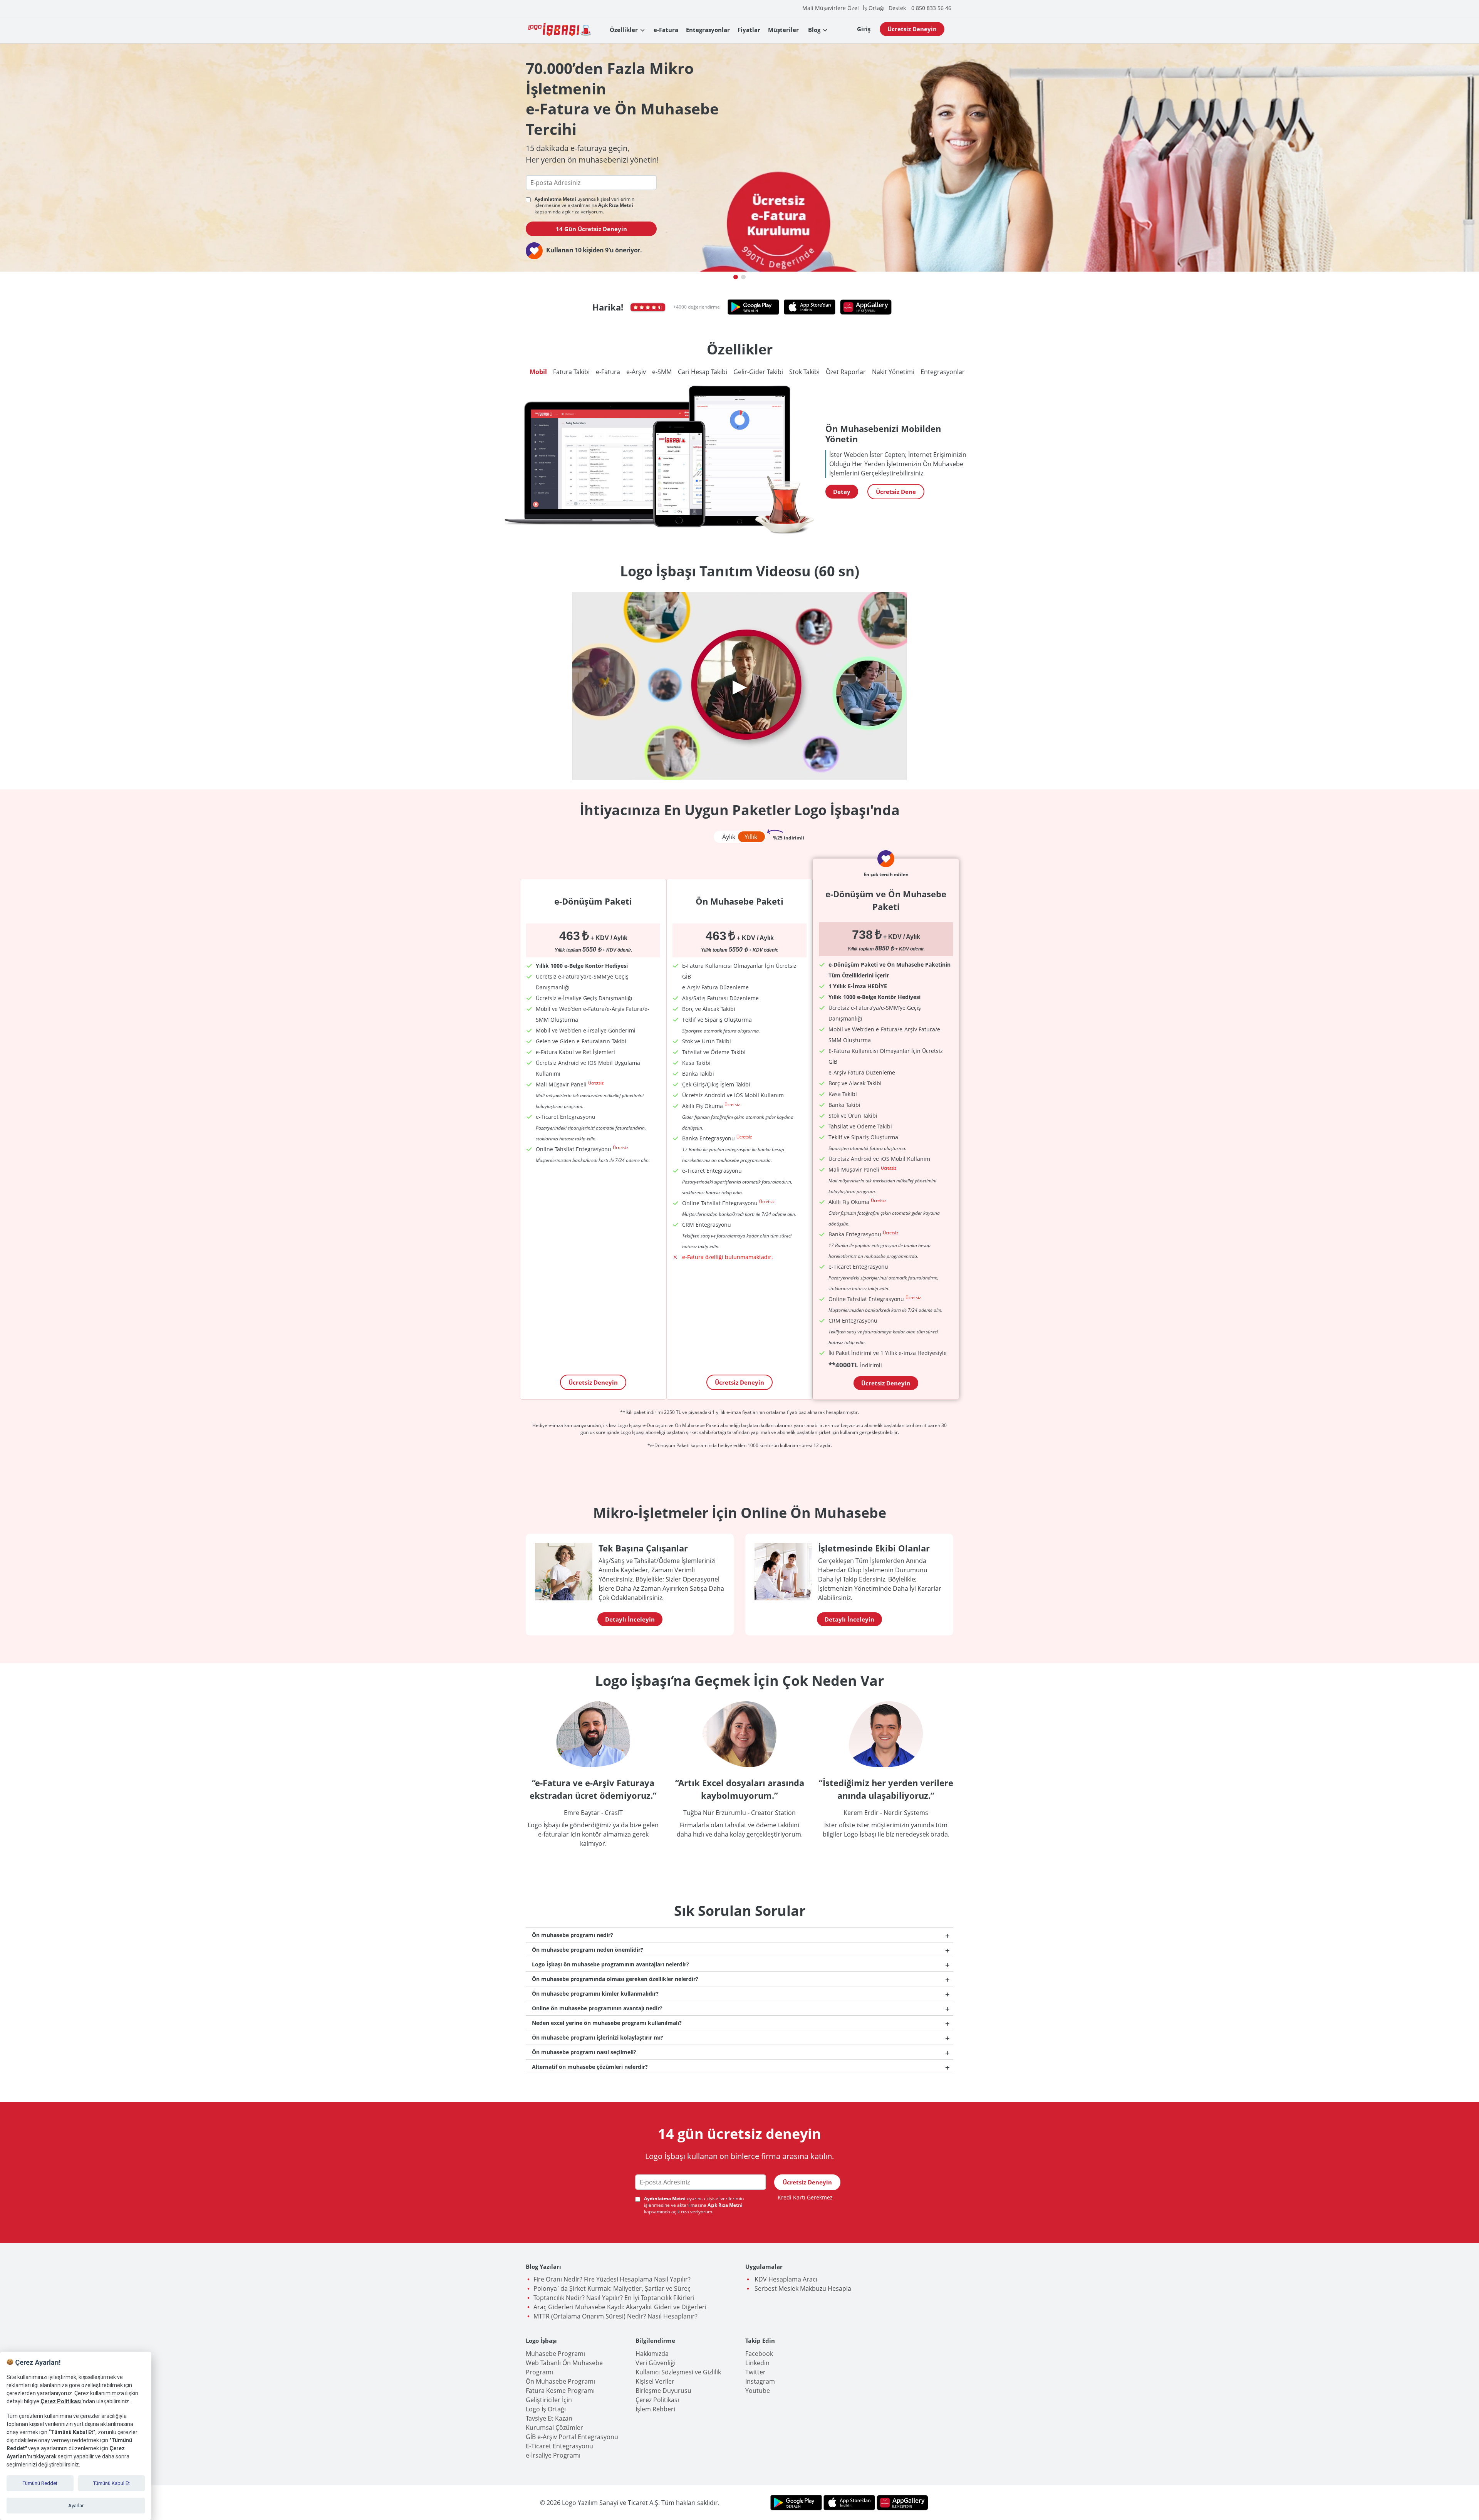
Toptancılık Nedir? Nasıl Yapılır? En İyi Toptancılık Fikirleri (614, 2298)
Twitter (755, 2372)
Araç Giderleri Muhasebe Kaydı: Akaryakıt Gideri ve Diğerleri (620, 2307)
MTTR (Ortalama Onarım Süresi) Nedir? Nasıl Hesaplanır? (615, 2316)
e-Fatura (666, 30)
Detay (842, 492)
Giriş (864, 29)
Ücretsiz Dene (896, 492)
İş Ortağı (874, 8)
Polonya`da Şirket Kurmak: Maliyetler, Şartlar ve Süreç (612, 2288)
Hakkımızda (652, 2354)
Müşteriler (783, 30)
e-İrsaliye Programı (553, 2455)
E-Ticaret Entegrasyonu (559, 2446)
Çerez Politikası (657, 2400)
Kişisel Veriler (655, 2381)
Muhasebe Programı (555, 2354)
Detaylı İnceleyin (630, 1619)
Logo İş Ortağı (546, 2409)
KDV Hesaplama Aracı (785, 2279)
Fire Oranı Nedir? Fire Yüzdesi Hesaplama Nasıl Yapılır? (612, 2279)
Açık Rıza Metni (616, 205)
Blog (814, 30)
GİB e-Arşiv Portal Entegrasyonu (572, 2437)
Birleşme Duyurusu (663, 2391)
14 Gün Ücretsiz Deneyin (591, 229)
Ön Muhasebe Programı (560, 2381)
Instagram (760, 2381)
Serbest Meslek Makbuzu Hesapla (802, 2288)
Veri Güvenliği (656, 2363)
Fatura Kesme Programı (560, 2391)
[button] (736, 277)
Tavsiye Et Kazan (549, 2418)
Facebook (759, 2354)
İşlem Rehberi (655, 2409)
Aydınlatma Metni (556, 199)
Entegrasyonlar (708, 30)
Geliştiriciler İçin (549, 2400)
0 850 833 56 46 (931, 8)
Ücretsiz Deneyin (912, 29)
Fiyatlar (749, 30)
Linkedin (757, 2363)
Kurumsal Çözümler (554, 2428)
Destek (897, 8)
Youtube (758, 2391)
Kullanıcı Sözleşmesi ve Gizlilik (678, 2372)
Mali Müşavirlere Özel (831, 8)
